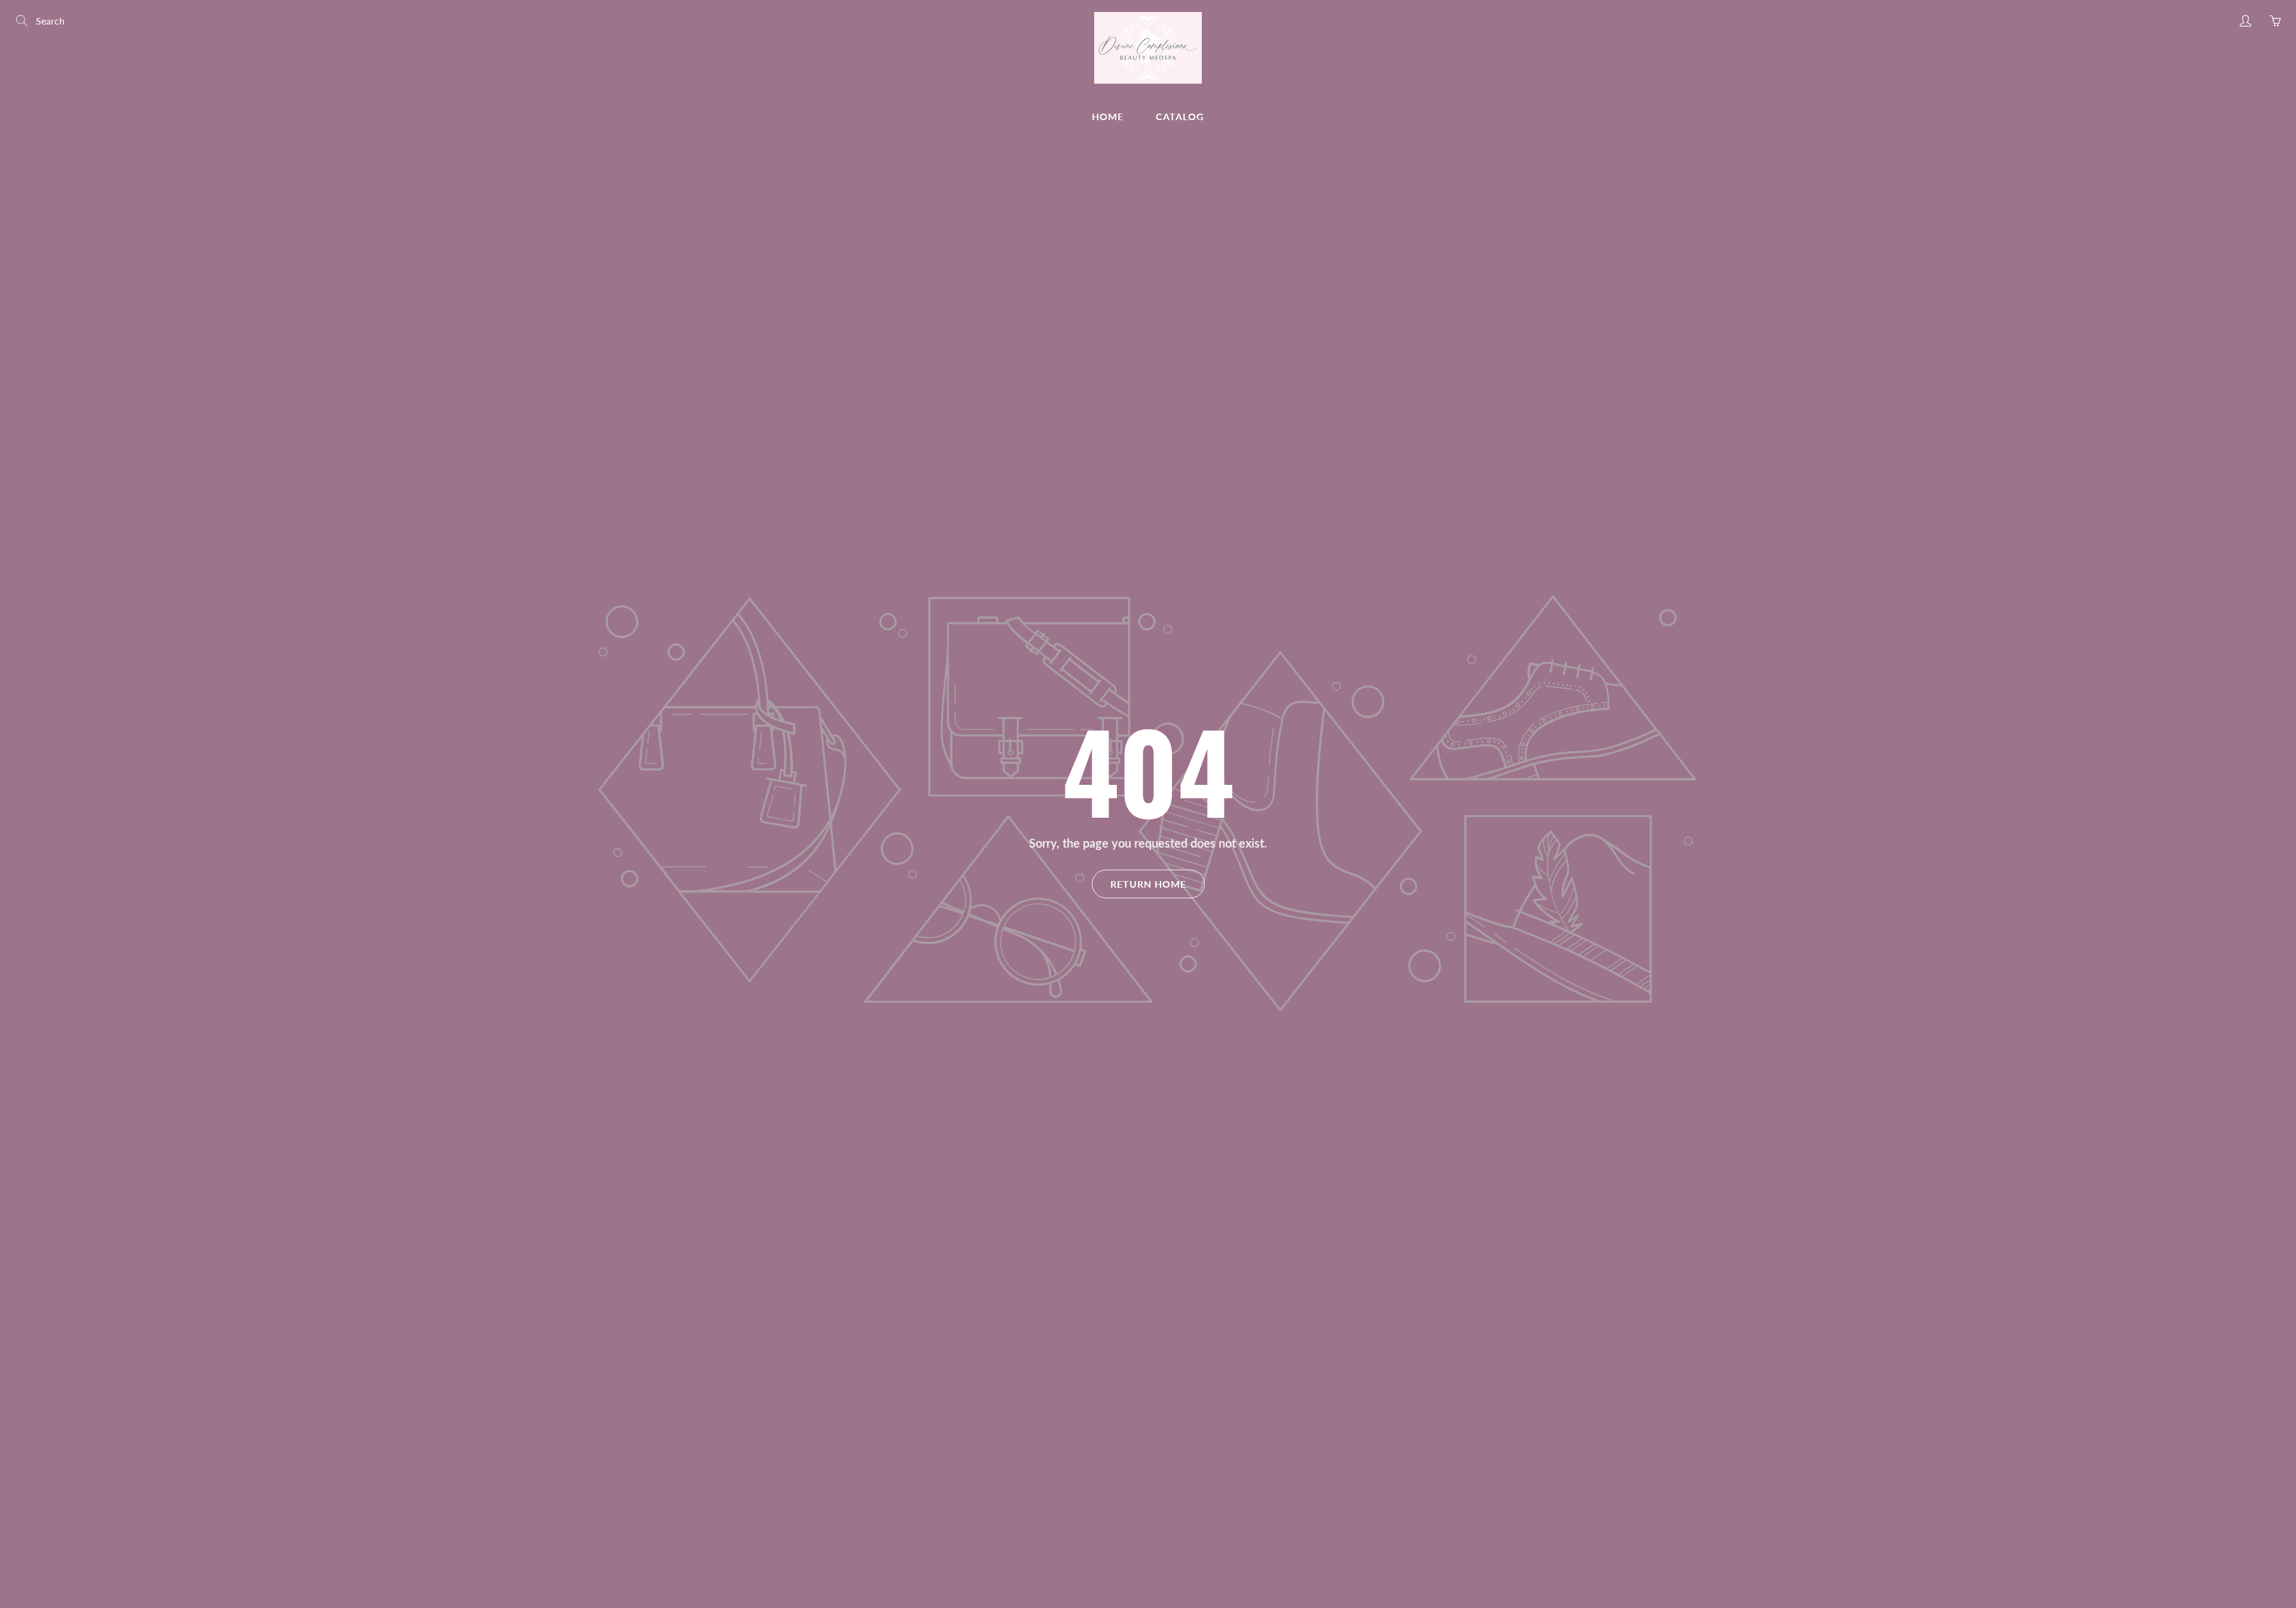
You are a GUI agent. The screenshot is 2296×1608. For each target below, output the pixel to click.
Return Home (1148, 883)
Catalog (1180, 116)
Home (1108, 116)
